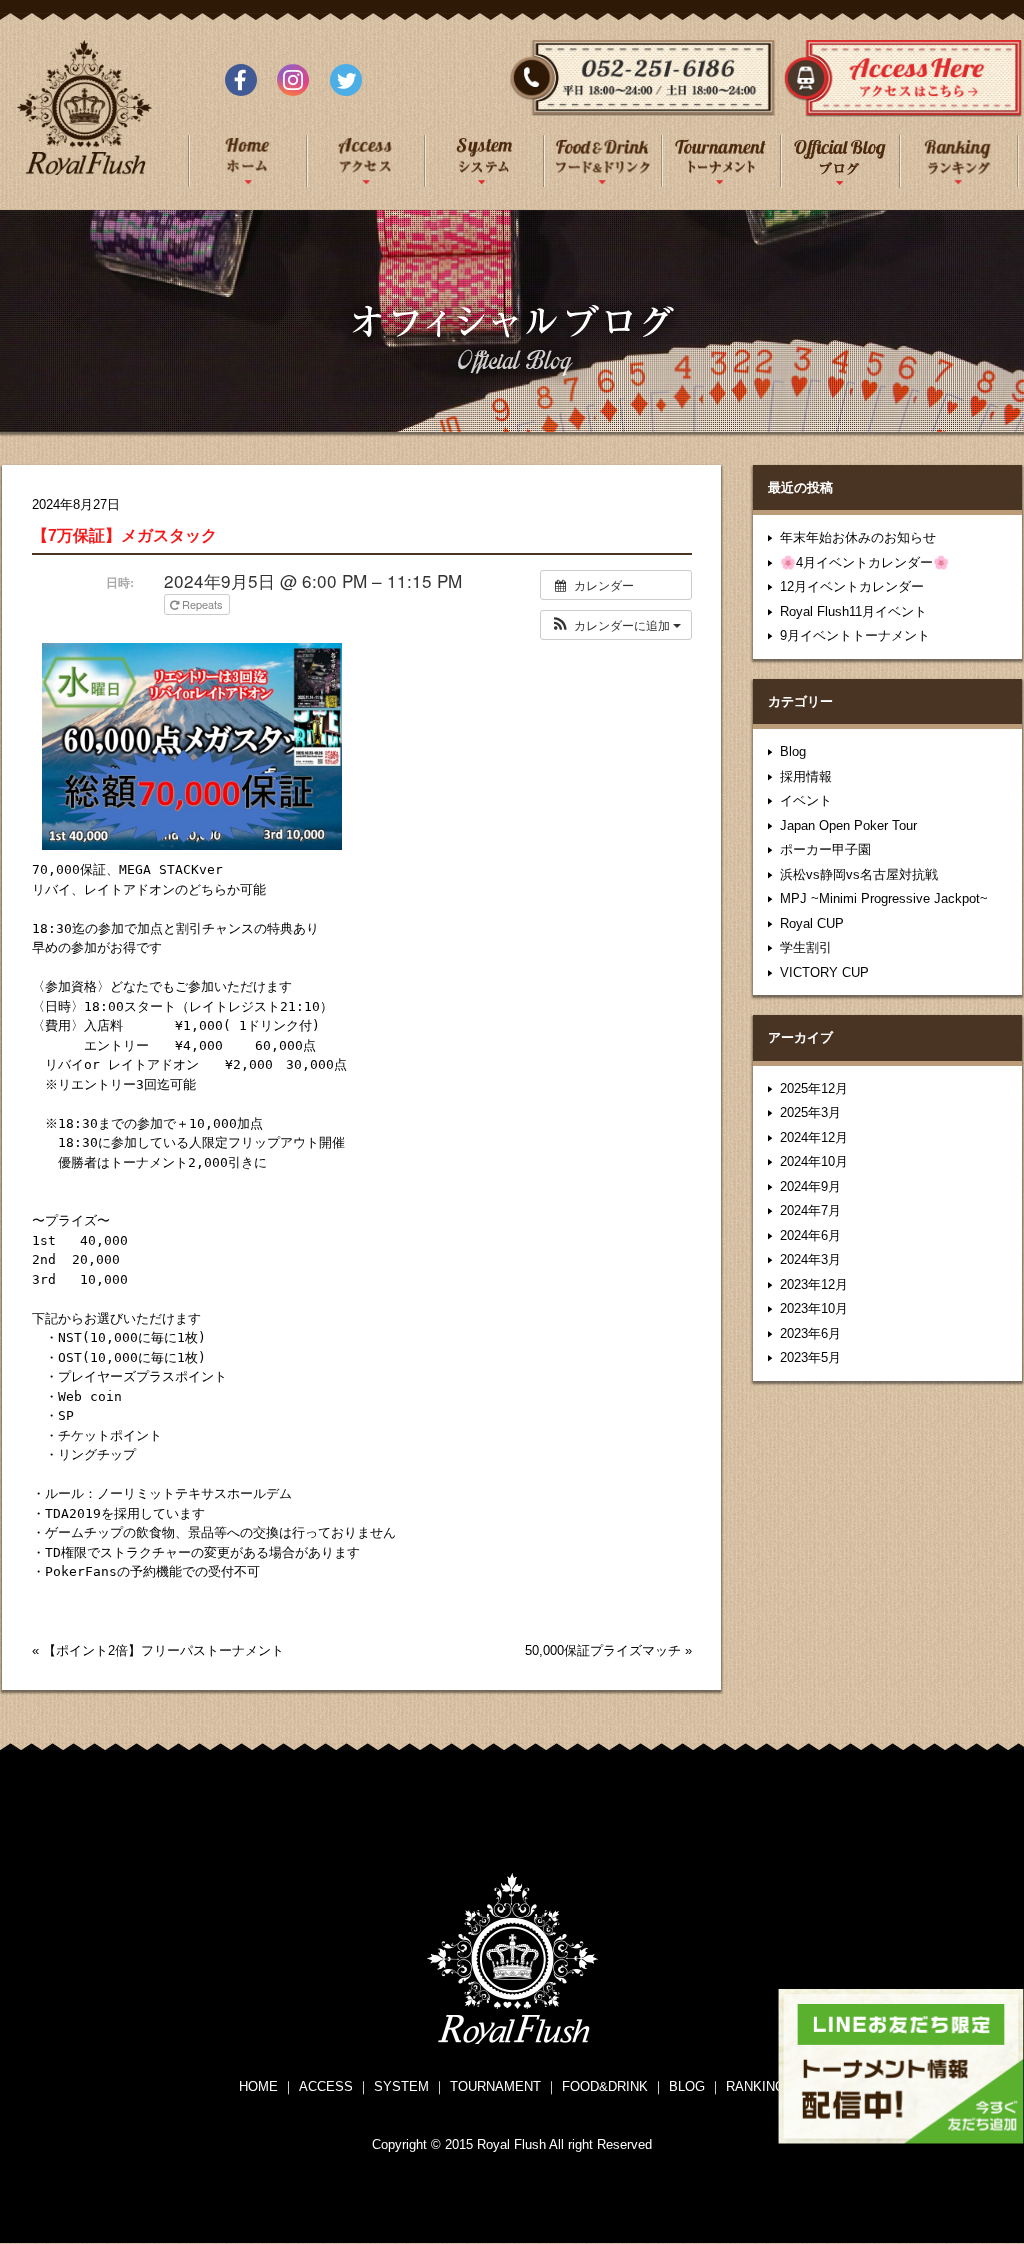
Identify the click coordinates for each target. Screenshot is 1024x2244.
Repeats (202, 604)
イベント (806, 800)
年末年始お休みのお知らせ (858, 537)
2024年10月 (814, 1161)
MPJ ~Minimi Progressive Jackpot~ (884, 898)
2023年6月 (810, 1333)
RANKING (755, 2086)
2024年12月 (814, 1137)
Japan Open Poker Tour (848, 825)
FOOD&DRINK (605, 2086)
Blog (793, 751)
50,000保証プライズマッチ (603, 1650)
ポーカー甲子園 (825, 849)
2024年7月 (810, 1210)
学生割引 (806, 947)
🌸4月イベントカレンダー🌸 (864, 562)
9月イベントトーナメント (855, 635)
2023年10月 (814, 1308)
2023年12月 (814, 1284)
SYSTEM (401, 2086)
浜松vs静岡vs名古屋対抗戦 (859, 874)
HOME (258, 2086)
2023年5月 (810, 1357)
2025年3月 (810, 1112)
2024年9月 (810, 1186)
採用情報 (806, 776)
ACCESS (326, 2086)
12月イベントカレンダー (852, 586)
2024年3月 (810, 1259)
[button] (616, 625)
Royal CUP (812, 923)
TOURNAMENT (495, 2086)
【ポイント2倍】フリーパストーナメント (163, 1650)
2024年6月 (810, 1235)
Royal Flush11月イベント (853, 611)
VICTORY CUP (824, 972)
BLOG (687, 2086)
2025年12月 (814, 1088)
